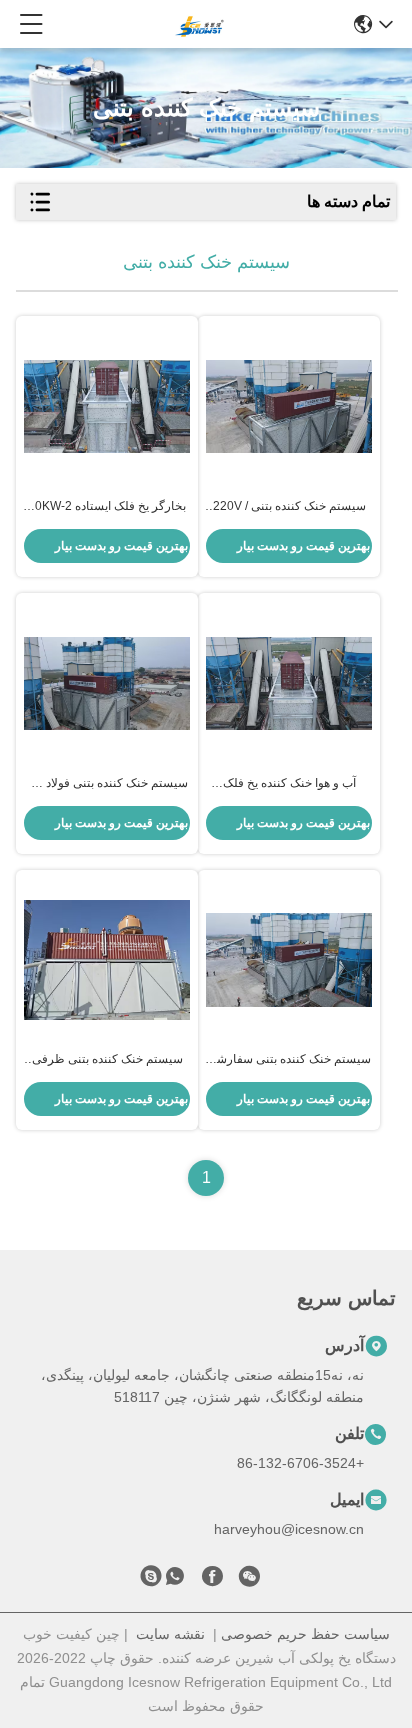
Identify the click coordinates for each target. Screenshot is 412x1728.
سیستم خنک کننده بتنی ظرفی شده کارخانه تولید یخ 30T (107, 1060)
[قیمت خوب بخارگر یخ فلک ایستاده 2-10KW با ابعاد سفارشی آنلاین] (107, 406)
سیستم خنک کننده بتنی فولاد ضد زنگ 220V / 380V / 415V (107, 784)
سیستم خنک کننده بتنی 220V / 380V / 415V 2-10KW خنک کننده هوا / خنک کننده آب (289, 507)
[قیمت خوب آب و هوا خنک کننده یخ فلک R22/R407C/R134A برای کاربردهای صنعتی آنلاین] (289, 683)
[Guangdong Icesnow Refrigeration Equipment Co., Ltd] (199, 24)
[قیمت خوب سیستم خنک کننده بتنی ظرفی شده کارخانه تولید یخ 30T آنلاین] (107, 959)
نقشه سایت (170, 1634)
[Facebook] (212, 1580)
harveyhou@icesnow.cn (289, 1529)
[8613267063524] (175, 1580)
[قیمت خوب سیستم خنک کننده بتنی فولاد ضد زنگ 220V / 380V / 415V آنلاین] (107, 683)
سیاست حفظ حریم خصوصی (305, 1634)
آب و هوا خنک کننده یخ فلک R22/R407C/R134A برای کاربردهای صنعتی (289, 784)
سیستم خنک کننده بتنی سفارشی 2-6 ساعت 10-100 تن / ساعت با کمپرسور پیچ (289, 1060)
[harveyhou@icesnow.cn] (151, 1580)
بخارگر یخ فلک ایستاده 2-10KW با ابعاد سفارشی (107, 507)
